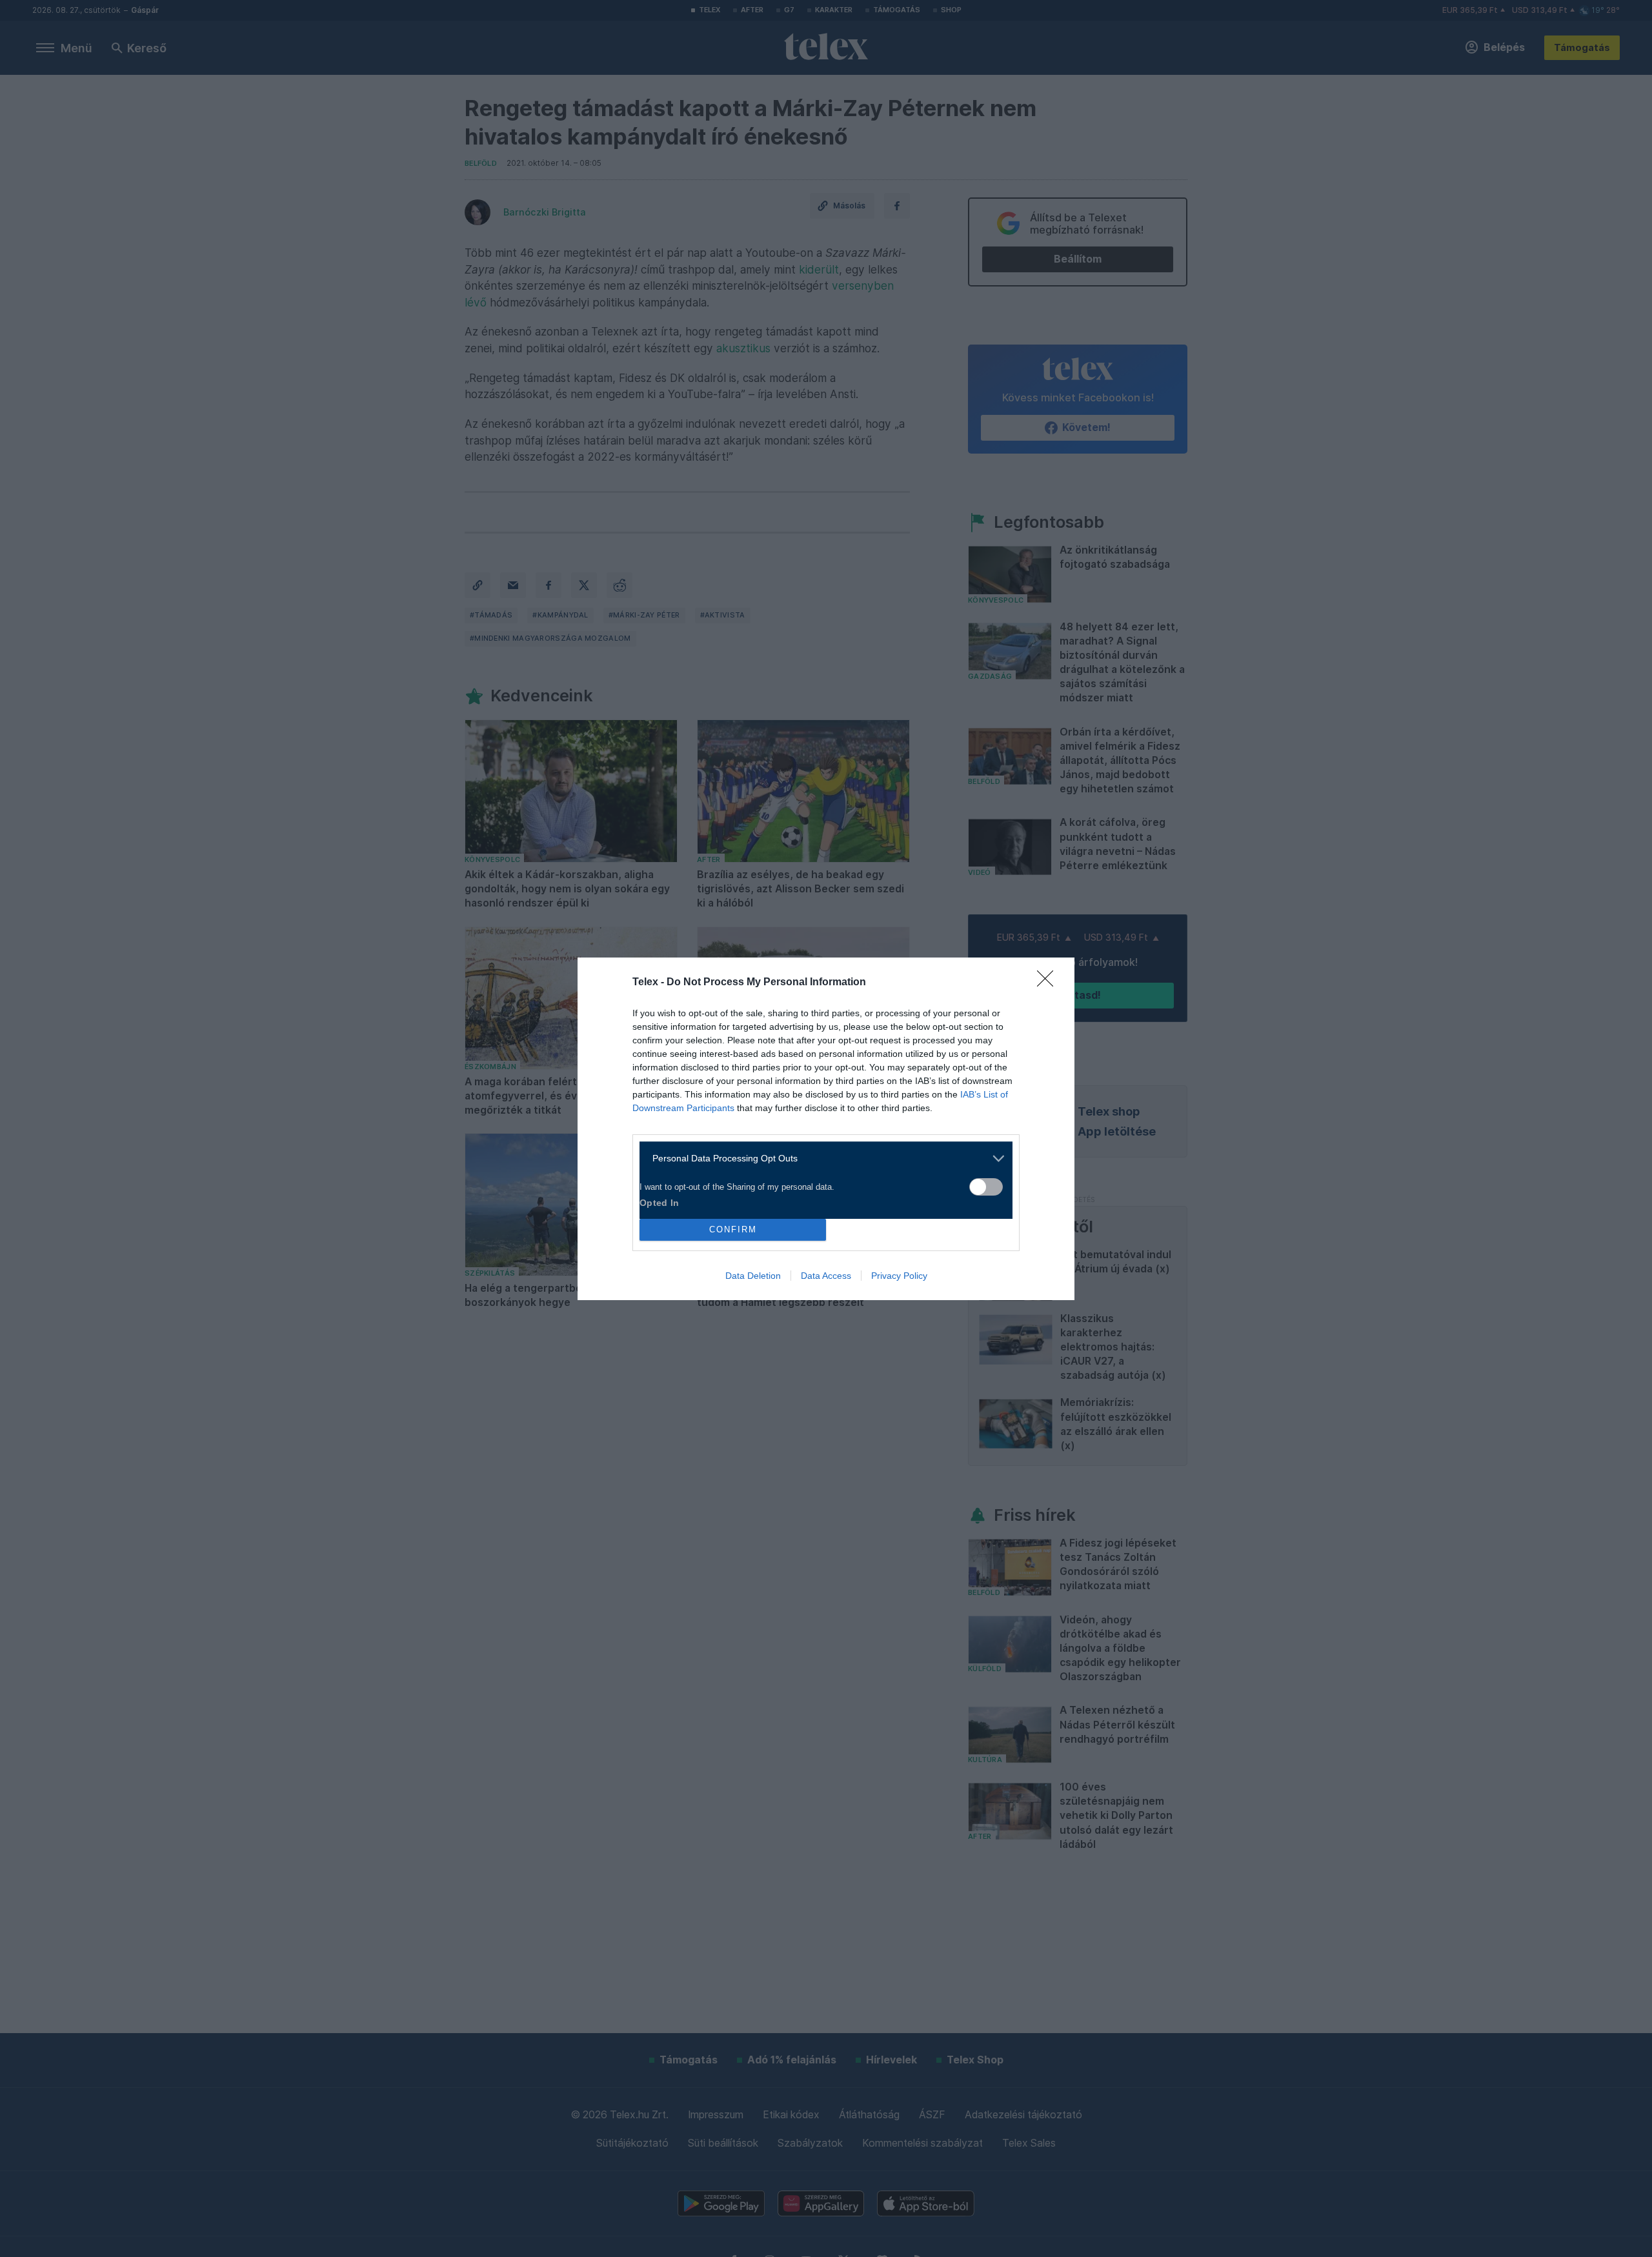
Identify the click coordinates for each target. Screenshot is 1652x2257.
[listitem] (821, 1159)
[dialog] (826, 1129)
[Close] (1049, 983)
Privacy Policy (899, 1276)
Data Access (826, 1276)
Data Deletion (753, 1276)
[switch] (986, 1187)
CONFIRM (733, 1229)
